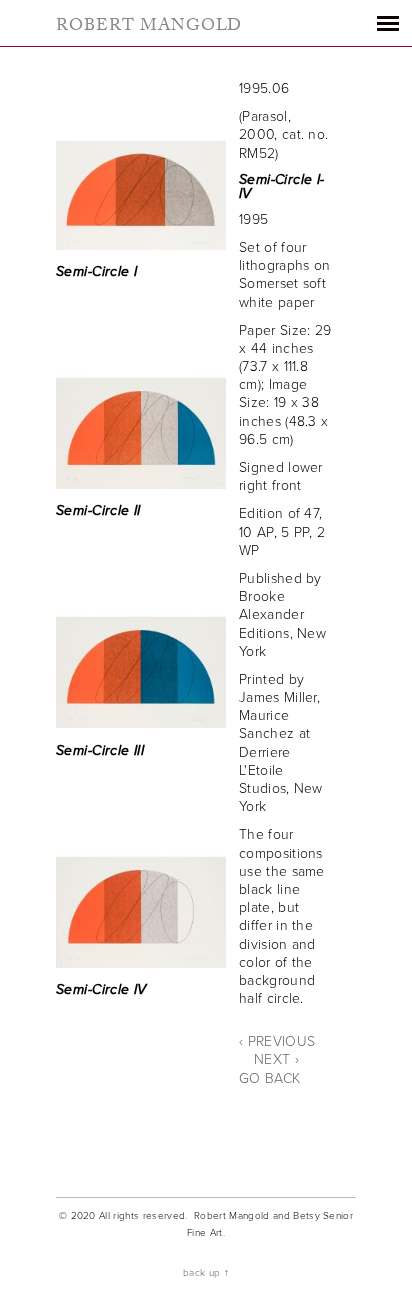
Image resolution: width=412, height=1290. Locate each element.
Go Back (269, 1078)
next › (276, 1059)
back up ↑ (206, 1273)
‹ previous (277, 1041)
